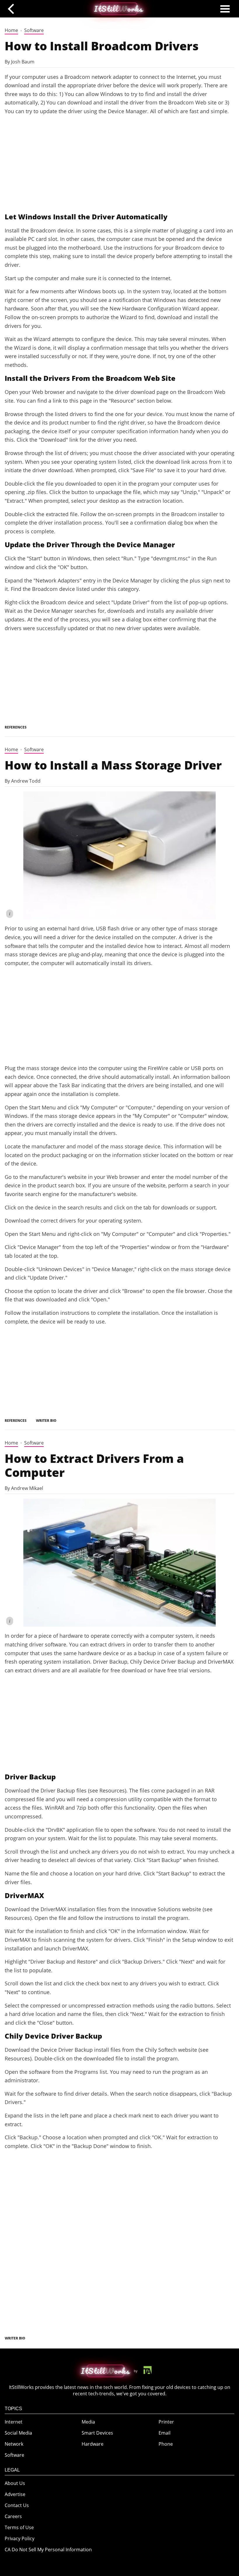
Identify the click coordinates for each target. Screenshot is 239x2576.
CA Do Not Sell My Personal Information (48, 2550)
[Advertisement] (119, 164)
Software (34, 30)
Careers (13, 2516)
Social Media (18, 2433)
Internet (14, 2422)
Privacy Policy (20, 2538)
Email (165, 2433)
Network (14, 2444)
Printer (166, 2422)
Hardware (93, 2444)
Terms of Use (19, 2527)
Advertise (15, 2494)
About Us (15, 2483)
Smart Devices (97, 2433)
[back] (13, 9)
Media (88, 2422)
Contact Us (17, 2505)
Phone (166, 2444)
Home (11, 30)
